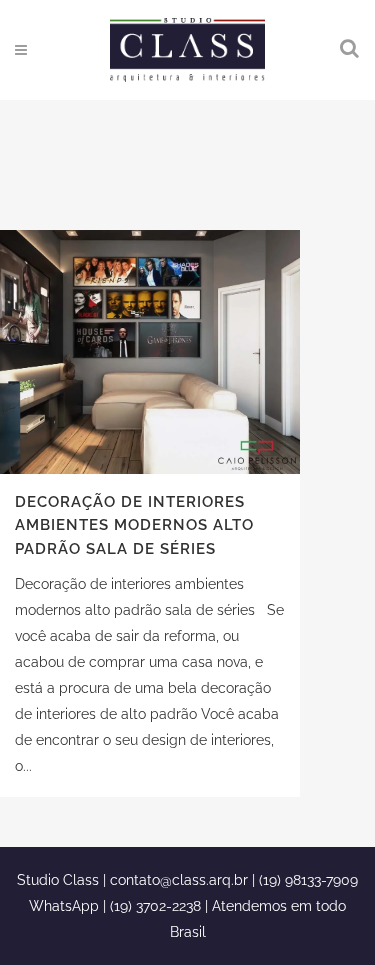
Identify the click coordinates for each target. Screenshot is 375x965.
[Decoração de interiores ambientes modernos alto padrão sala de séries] (150, 352)
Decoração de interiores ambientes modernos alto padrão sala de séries (134, 525)
